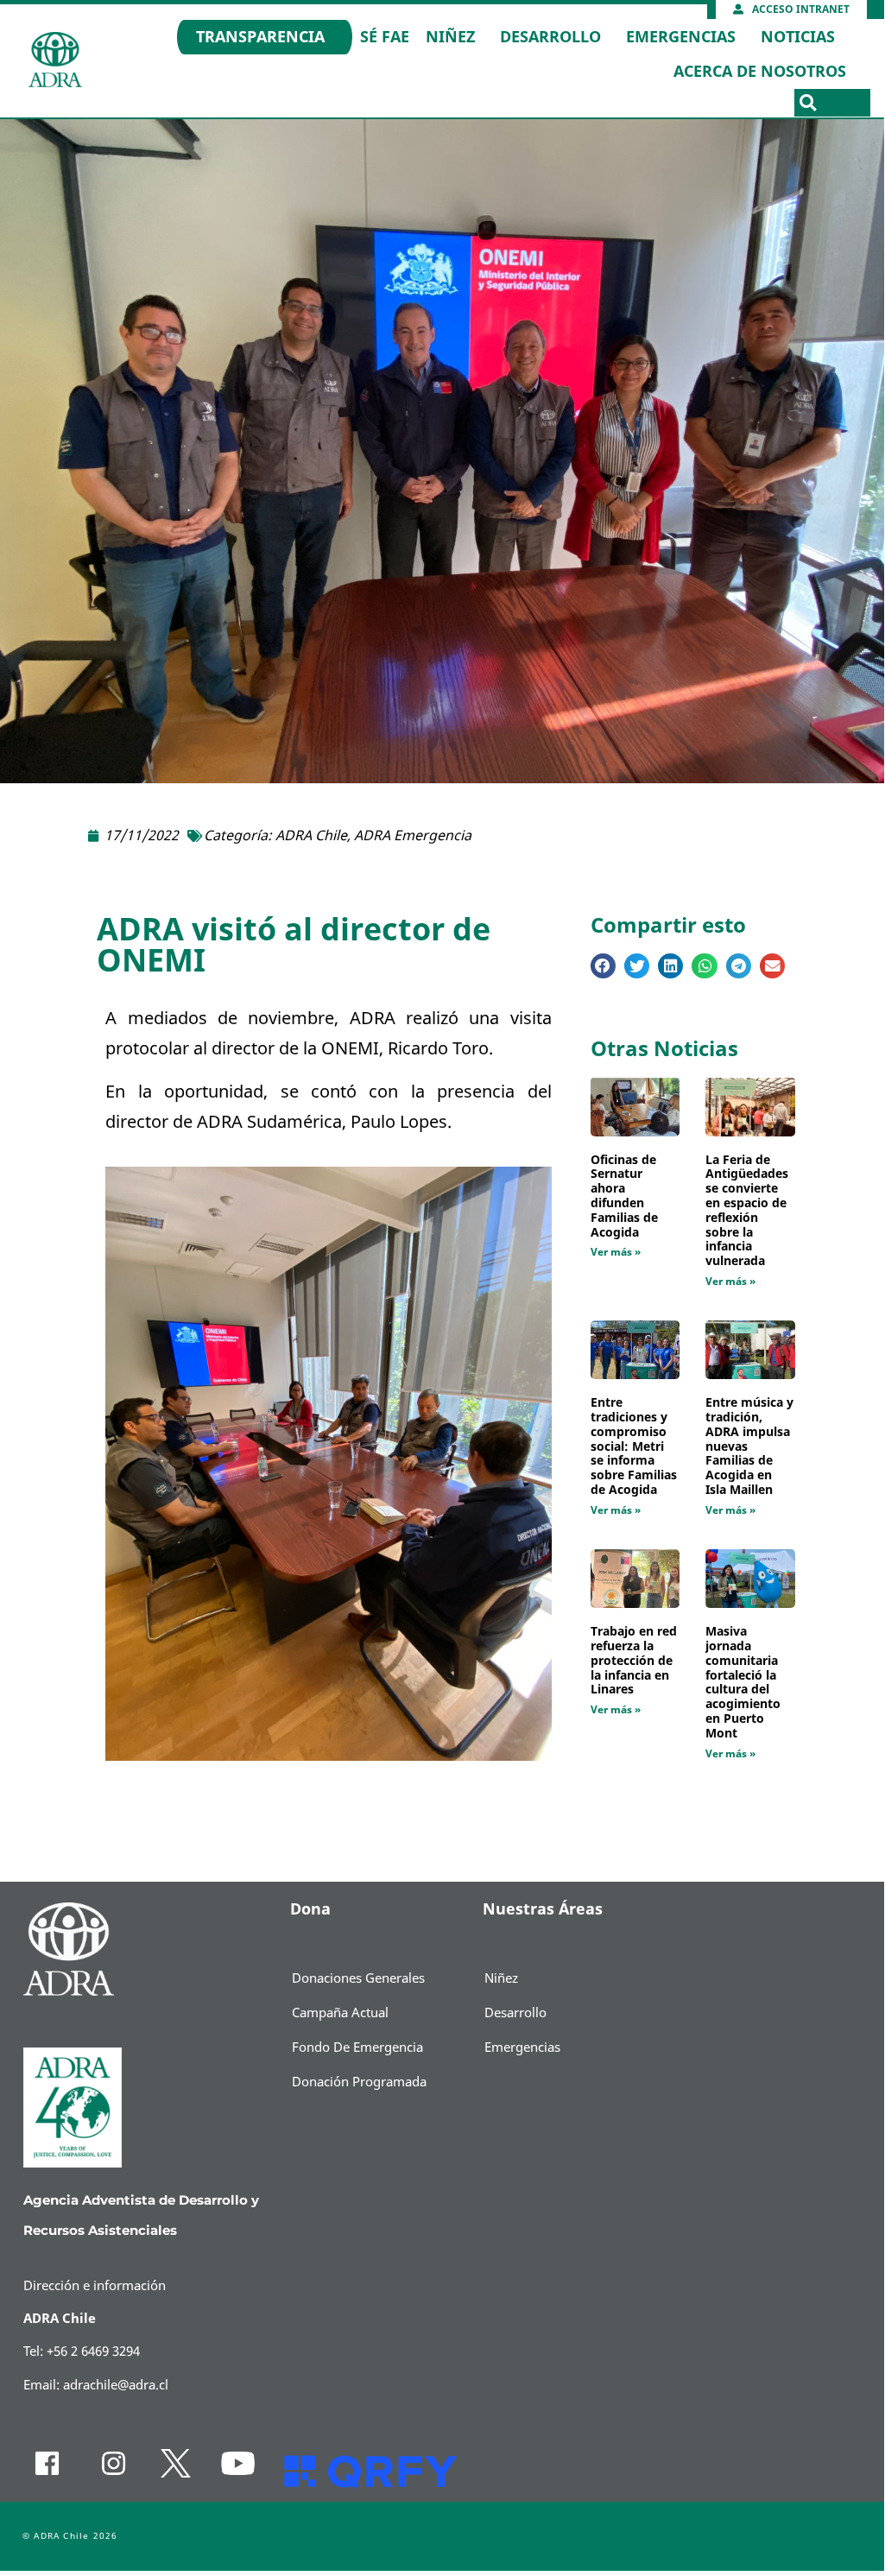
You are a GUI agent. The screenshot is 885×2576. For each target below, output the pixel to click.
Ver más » (616, 1252)
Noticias (798, 37)
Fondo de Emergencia (357, 2048)
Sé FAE (385, 37)
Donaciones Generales (358, 1978)
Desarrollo (550, 37)
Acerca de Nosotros (760, 72)
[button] (808, 103)
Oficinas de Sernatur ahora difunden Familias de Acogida (624, 1196)
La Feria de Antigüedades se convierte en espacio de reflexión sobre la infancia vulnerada (747, 1211)
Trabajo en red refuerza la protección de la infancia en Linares (634, 1661)
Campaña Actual (340, 2013)
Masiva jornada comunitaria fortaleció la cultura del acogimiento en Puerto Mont (743, 1683)
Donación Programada (359, 2082)
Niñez (450, 37)
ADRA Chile (311, 836)
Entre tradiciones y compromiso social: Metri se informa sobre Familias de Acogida (634, 1446)
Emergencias (681, 37)
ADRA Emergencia (413, 836)
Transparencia (260, 37)
